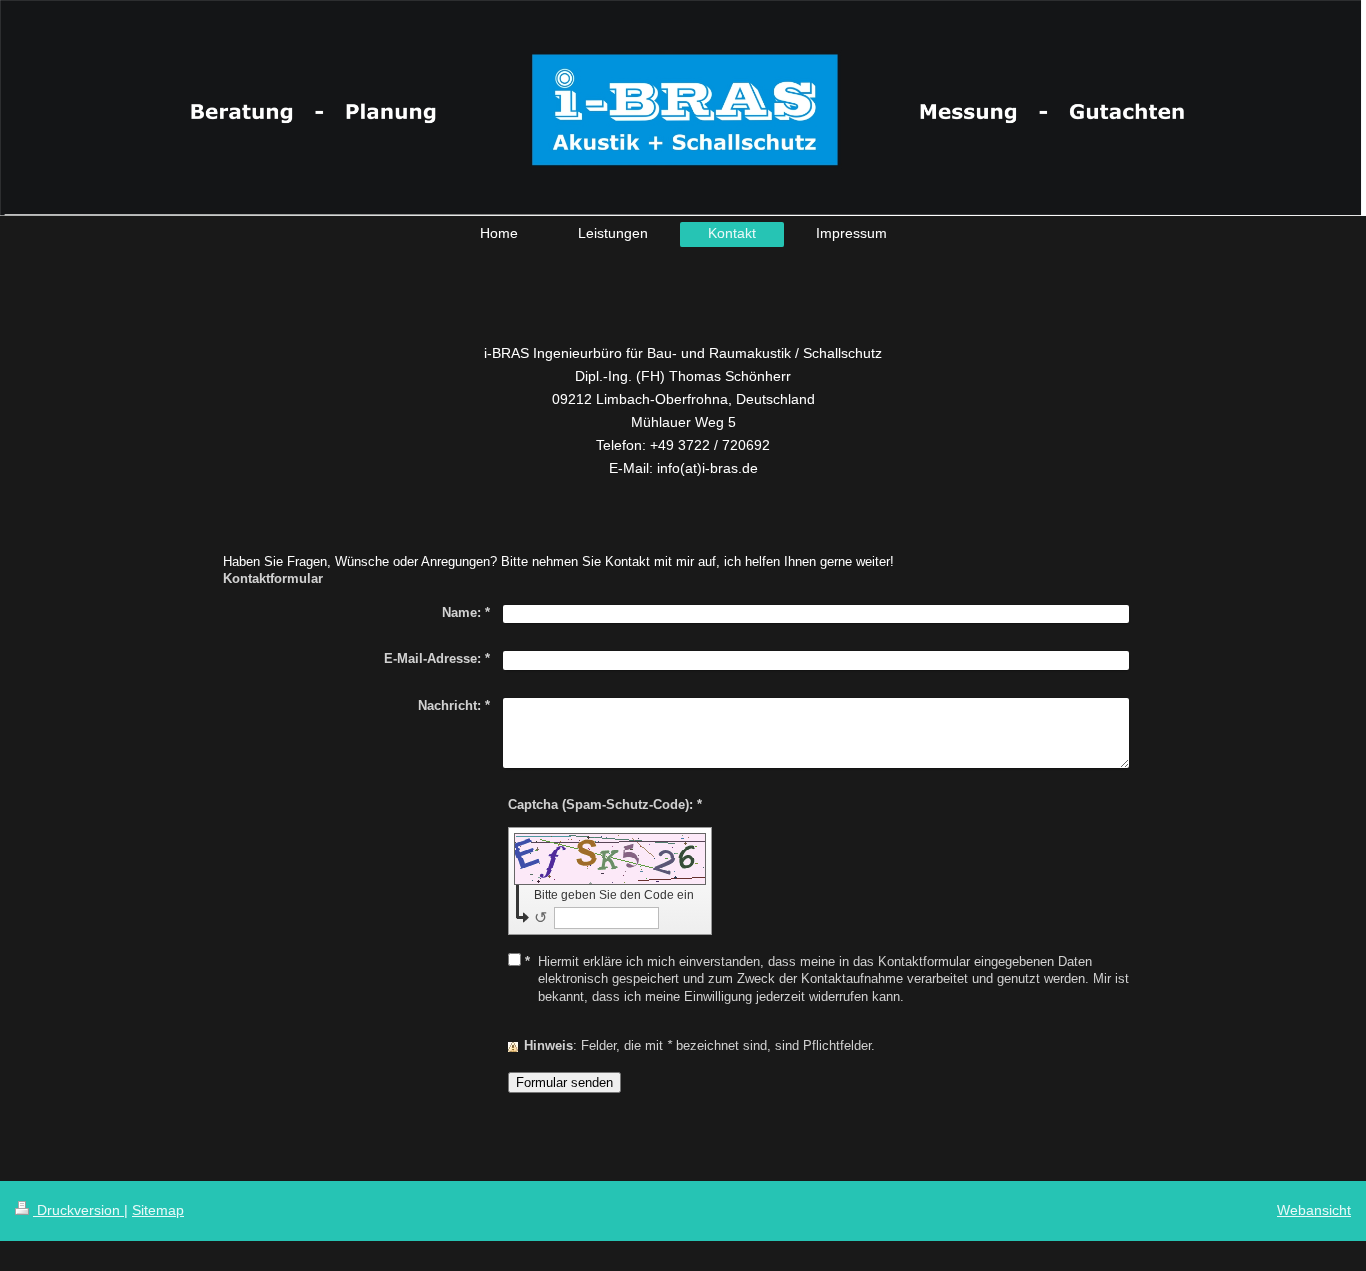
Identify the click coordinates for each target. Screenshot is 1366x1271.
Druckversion (78, 1210)
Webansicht (1314, 1210)
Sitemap (158, 1210)
